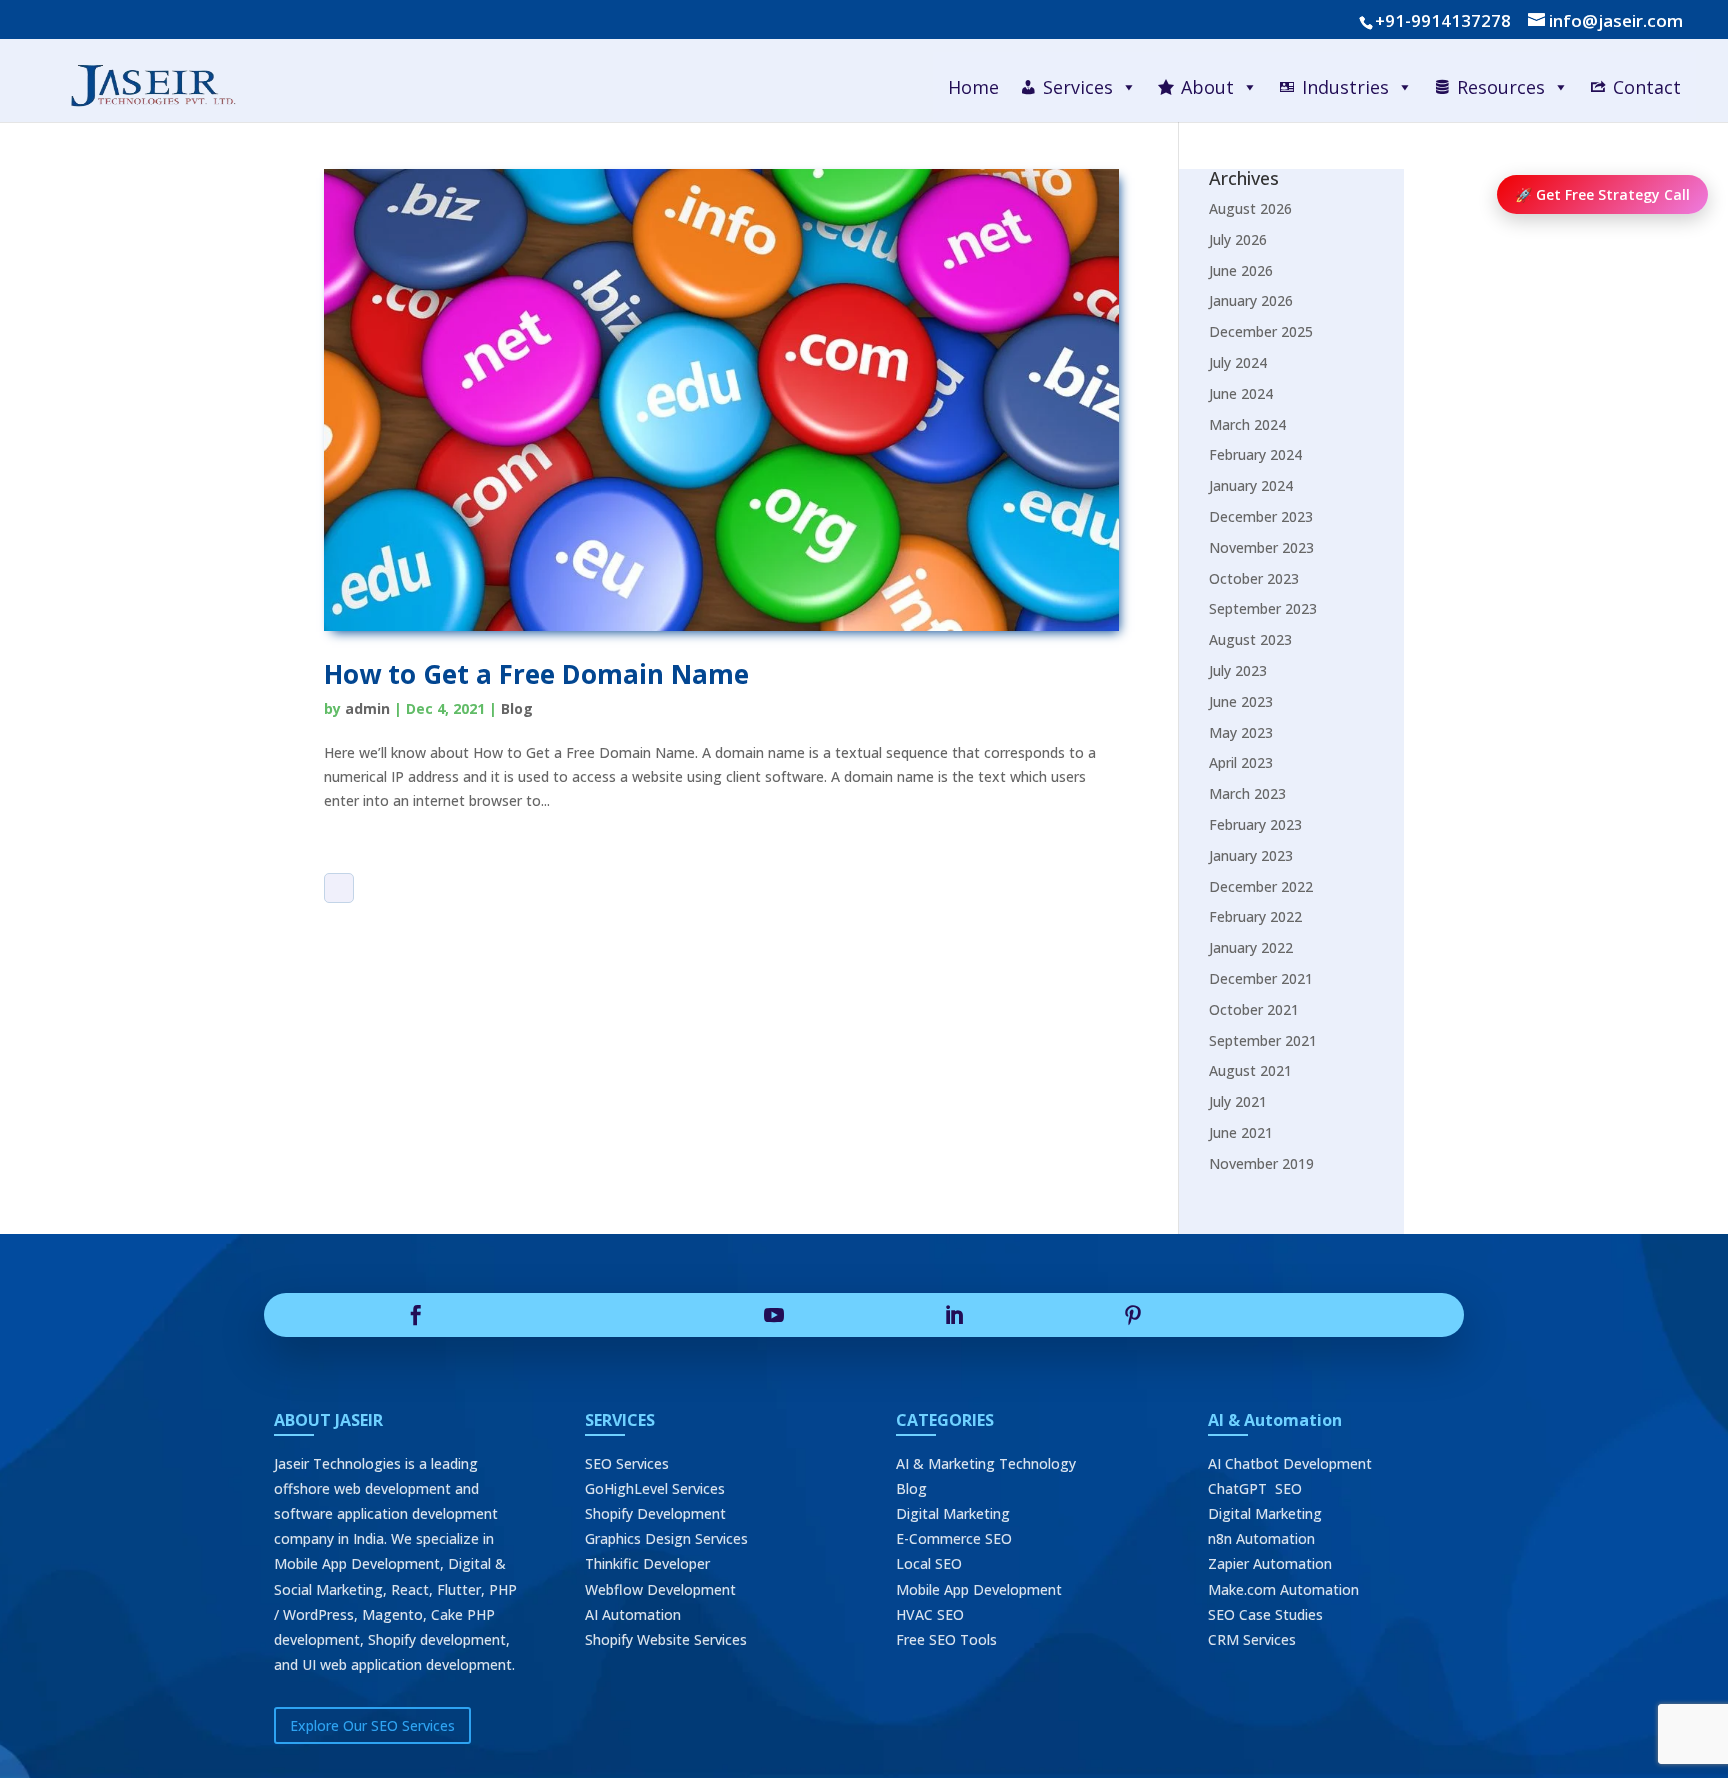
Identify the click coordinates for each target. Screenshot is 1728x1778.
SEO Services (627, 1463)
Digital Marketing (953, 1513)
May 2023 (1241, 732)
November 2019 (1261, 1163)
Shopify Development (655, 1513)
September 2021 (1263, 1040)
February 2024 (1255, 454)
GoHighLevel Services (655, 1488)
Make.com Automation (1283, 1589)
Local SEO (929, 1563)
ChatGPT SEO (1255, 1488)
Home (973, 87)
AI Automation (633, 1614)
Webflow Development (660, 1589)
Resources (1501, 87)
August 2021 (1250, 1070)
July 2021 (1238, 1101)
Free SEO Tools (946, 1639)
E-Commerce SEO (954, 1538)
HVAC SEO (930, 1614)
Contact (1647, 87)
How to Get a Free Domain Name (536, 674)
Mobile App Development (979, 1589)
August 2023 (1250, 639)
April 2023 (1241, 762)
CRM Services (1252, 1639)
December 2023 (1261, 516)
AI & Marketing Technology (986, 1463)
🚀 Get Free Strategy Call (1602, 194)
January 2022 (1251, 947)
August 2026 (1250, 208)
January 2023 (1251, 855)
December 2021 (1261, 978)
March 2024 (1247, 424)
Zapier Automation (1270, 1563)
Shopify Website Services (666, 1639)
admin (367, 708)
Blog (517, 708)
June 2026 (1241, 270)
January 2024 (1251, 485)
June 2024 (1241, 393)
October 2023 (1254, 578)
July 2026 (1238, 239)
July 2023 (1238, 670)
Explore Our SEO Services (372, 1725)
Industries (1345, 87)
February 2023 (1255, 824)
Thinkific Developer (647, 1563)
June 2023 (1241, 701)
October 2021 (1254, 1009)
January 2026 (1251, 300)
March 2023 (1247, 793)
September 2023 (1263, 608)
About (1207, 87)
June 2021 (1241, 1132)
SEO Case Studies (1265, 1614)
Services (1078, 87)
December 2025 (1261, 331)
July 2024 (1238, 362)
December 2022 (1261, 886)
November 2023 (1261, 547)
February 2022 (1255, 916)
